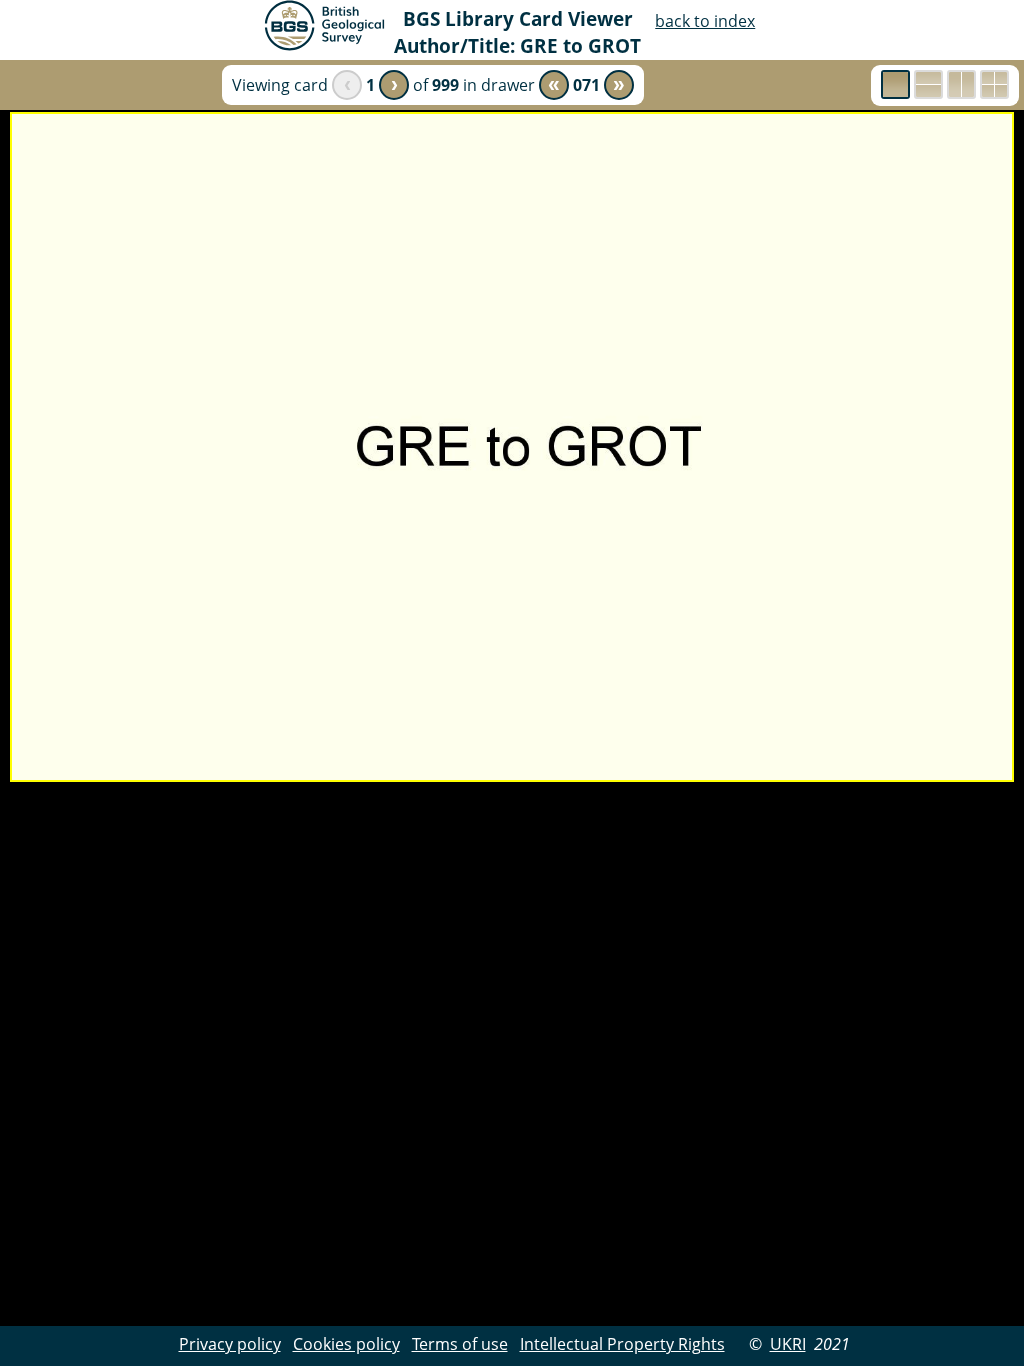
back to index (705, 21)
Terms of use (460, 1344)
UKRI (788, 1344)
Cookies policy (346, 1344)
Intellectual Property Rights (622, 1344)
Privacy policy (230, 1344)
